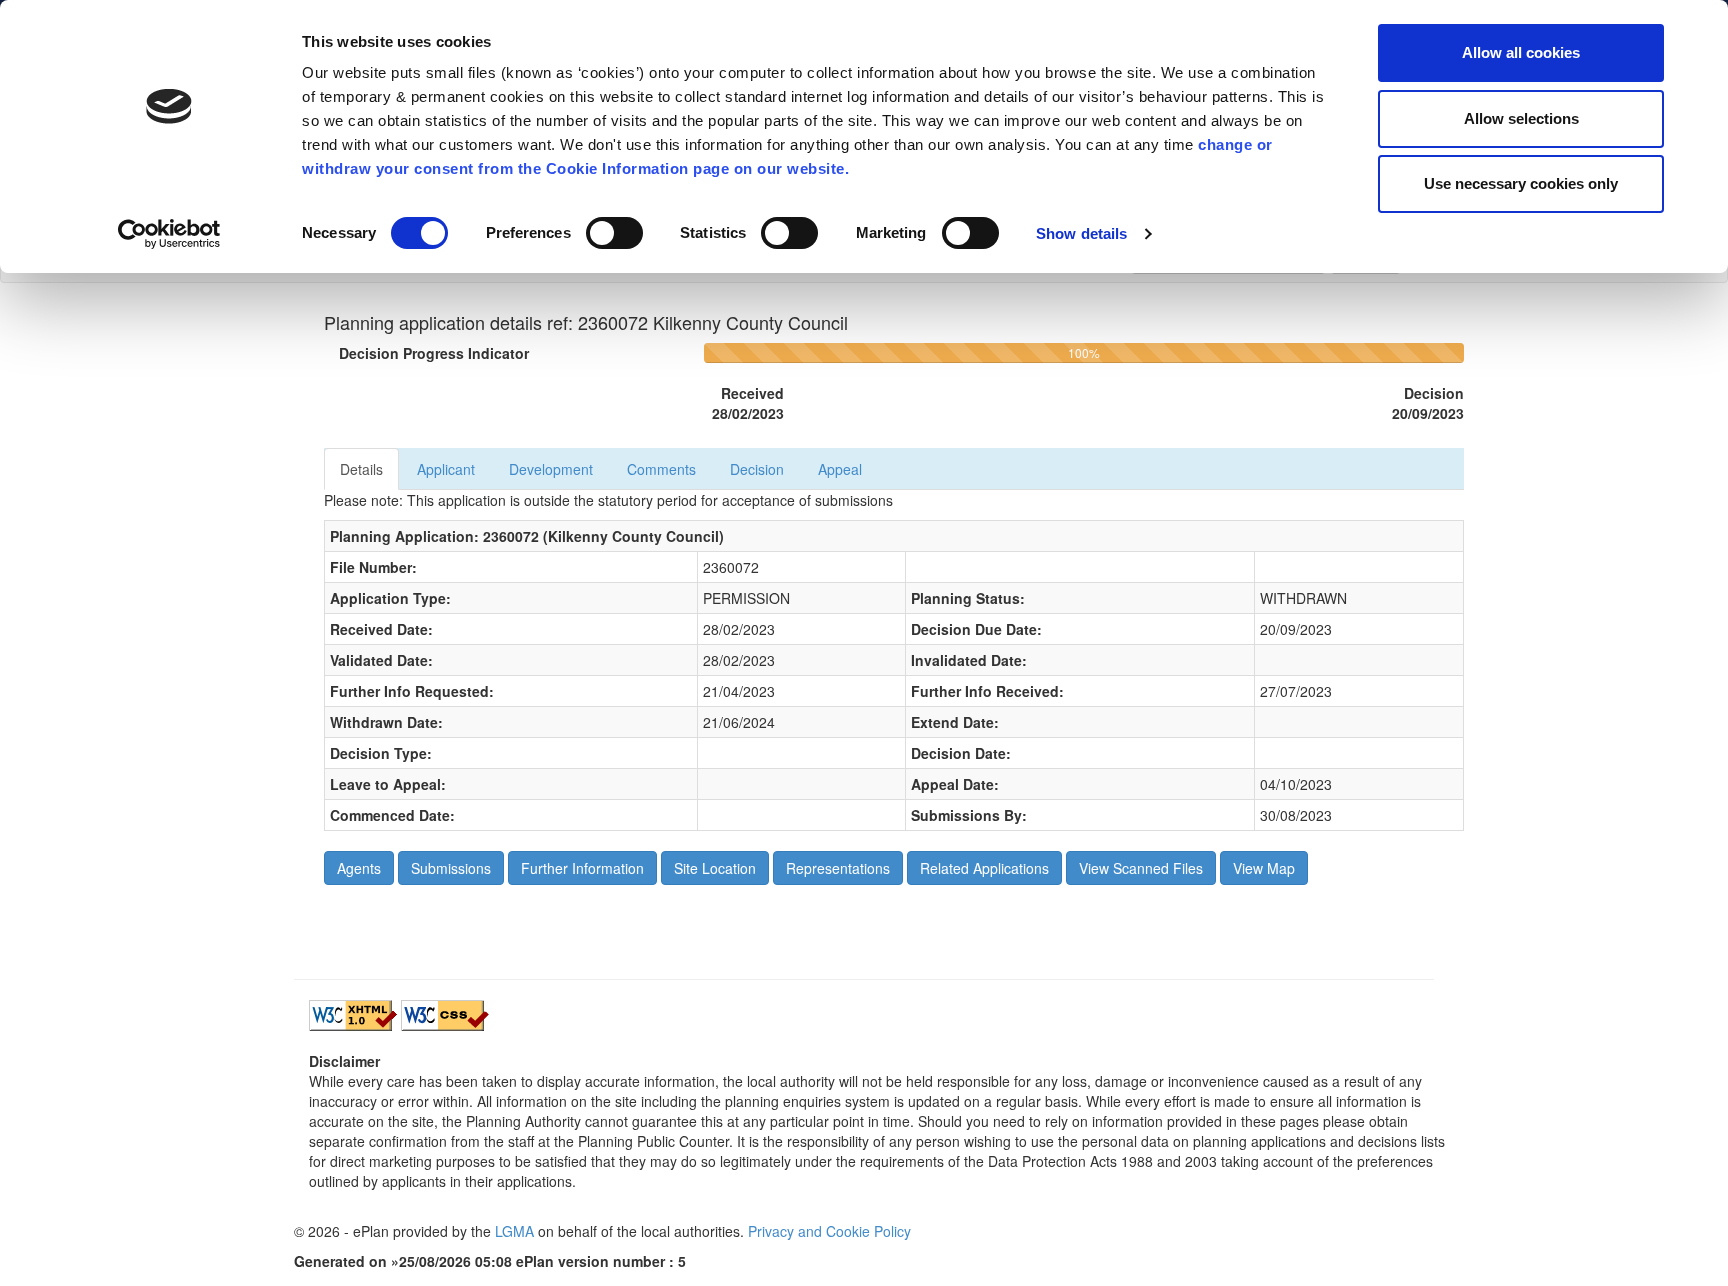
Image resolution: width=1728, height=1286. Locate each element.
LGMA (514, 1231)
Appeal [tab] (840, 469)
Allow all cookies (1521, 52)
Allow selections (1521, 118)
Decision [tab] (757, 469)
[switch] (614, 233)
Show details (1081, 233)
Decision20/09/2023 (1428, 403)
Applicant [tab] (446, 469)
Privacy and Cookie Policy (829, 1231)
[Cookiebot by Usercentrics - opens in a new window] (169, 234)
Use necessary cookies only (1521, 183)
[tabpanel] (894, 660)
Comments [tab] (661, 469)
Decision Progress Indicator (434, 353)
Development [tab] (551, 469)
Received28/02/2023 (748, 403)
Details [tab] (361, 469)
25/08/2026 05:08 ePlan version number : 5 (542, 1261)
